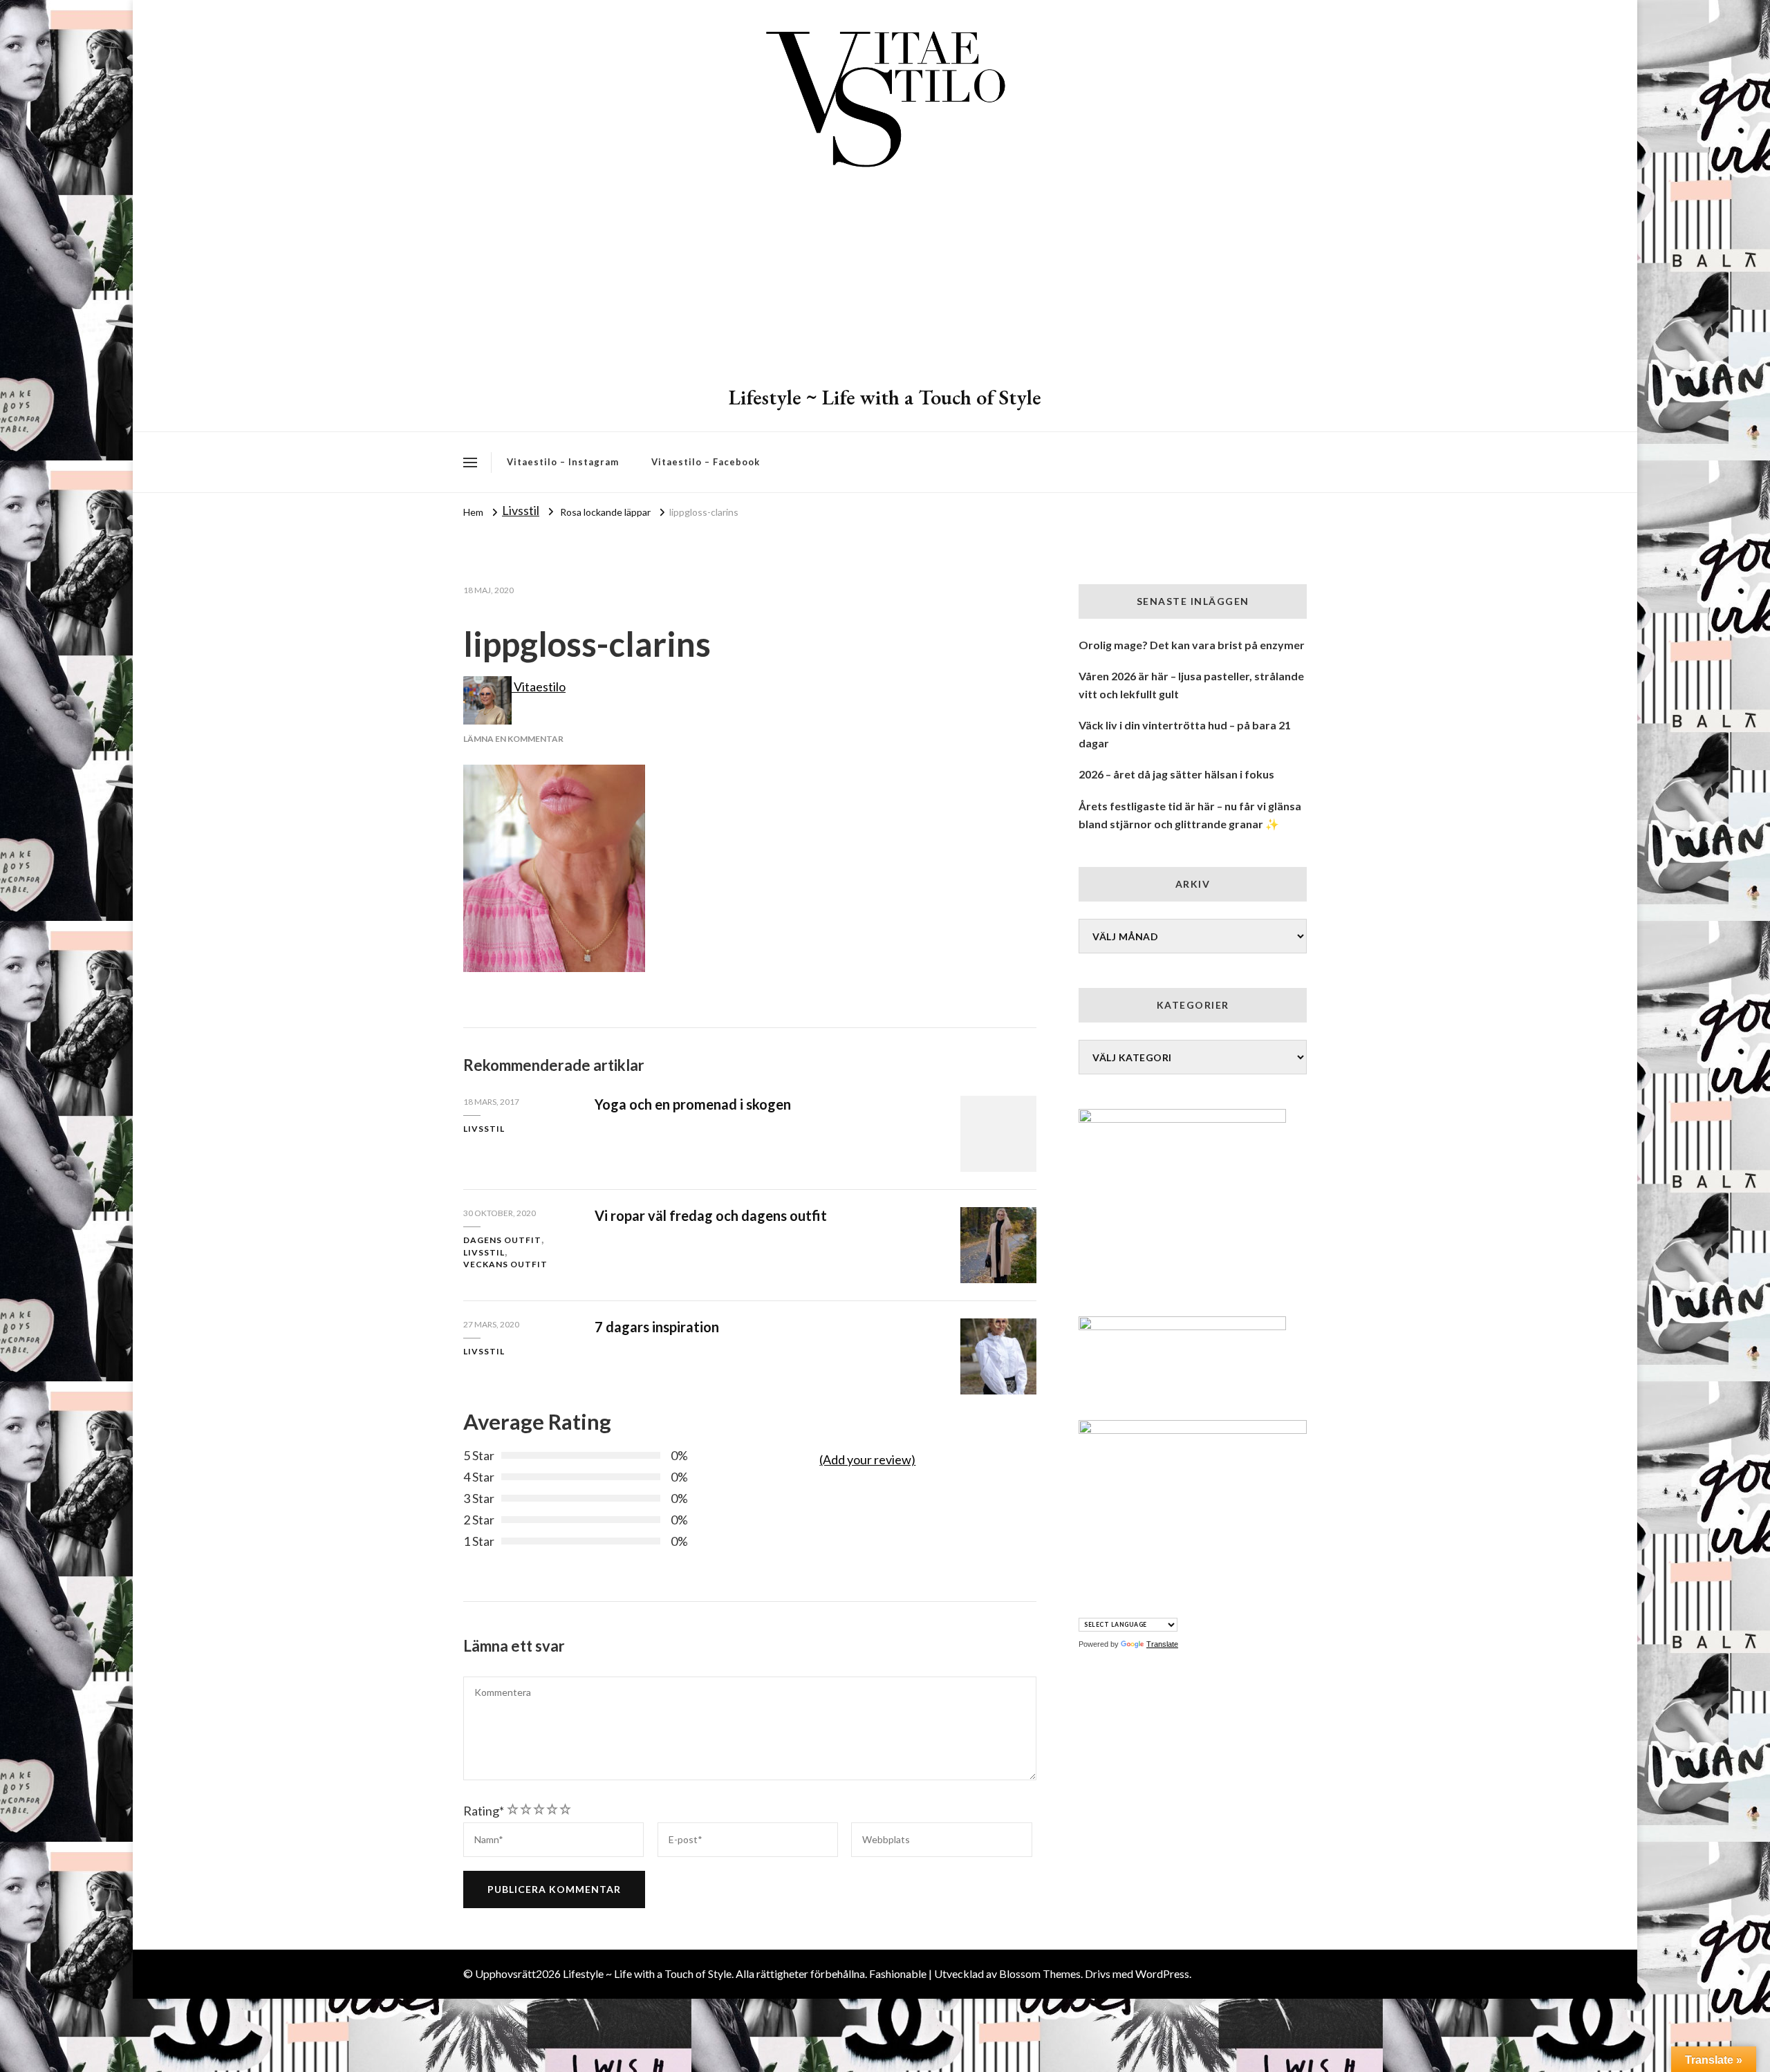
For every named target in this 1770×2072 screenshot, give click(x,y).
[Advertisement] (885, 280)
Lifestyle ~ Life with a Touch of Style (885, 397)
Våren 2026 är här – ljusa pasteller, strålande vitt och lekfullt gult (1191, 685)
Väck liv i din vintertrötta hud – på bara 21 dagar (1185, 734)
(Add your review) (867, 1459)
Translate (1162, 1644)
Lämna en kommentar (513, 739)
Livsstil (521, 510)
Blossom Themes (1040, 1973)
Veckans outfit (505, 1264)
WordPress (1162, 1973)
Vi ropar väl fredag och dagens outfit (711, 1215)
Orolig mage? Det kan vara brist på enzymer (1192, 645)
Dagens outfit (502, 1240)
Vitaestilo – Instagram (563, 462)
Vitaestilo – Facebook (706, 462)
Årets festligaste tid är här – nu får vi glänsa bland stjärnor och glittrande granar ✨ (1190, 815)
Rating (484, 1811)
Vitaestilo (539, 687)
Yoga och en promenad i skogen (693, 1104)
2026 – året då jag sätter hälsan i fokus (1176, 774)
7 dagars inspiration (657, 1327)
